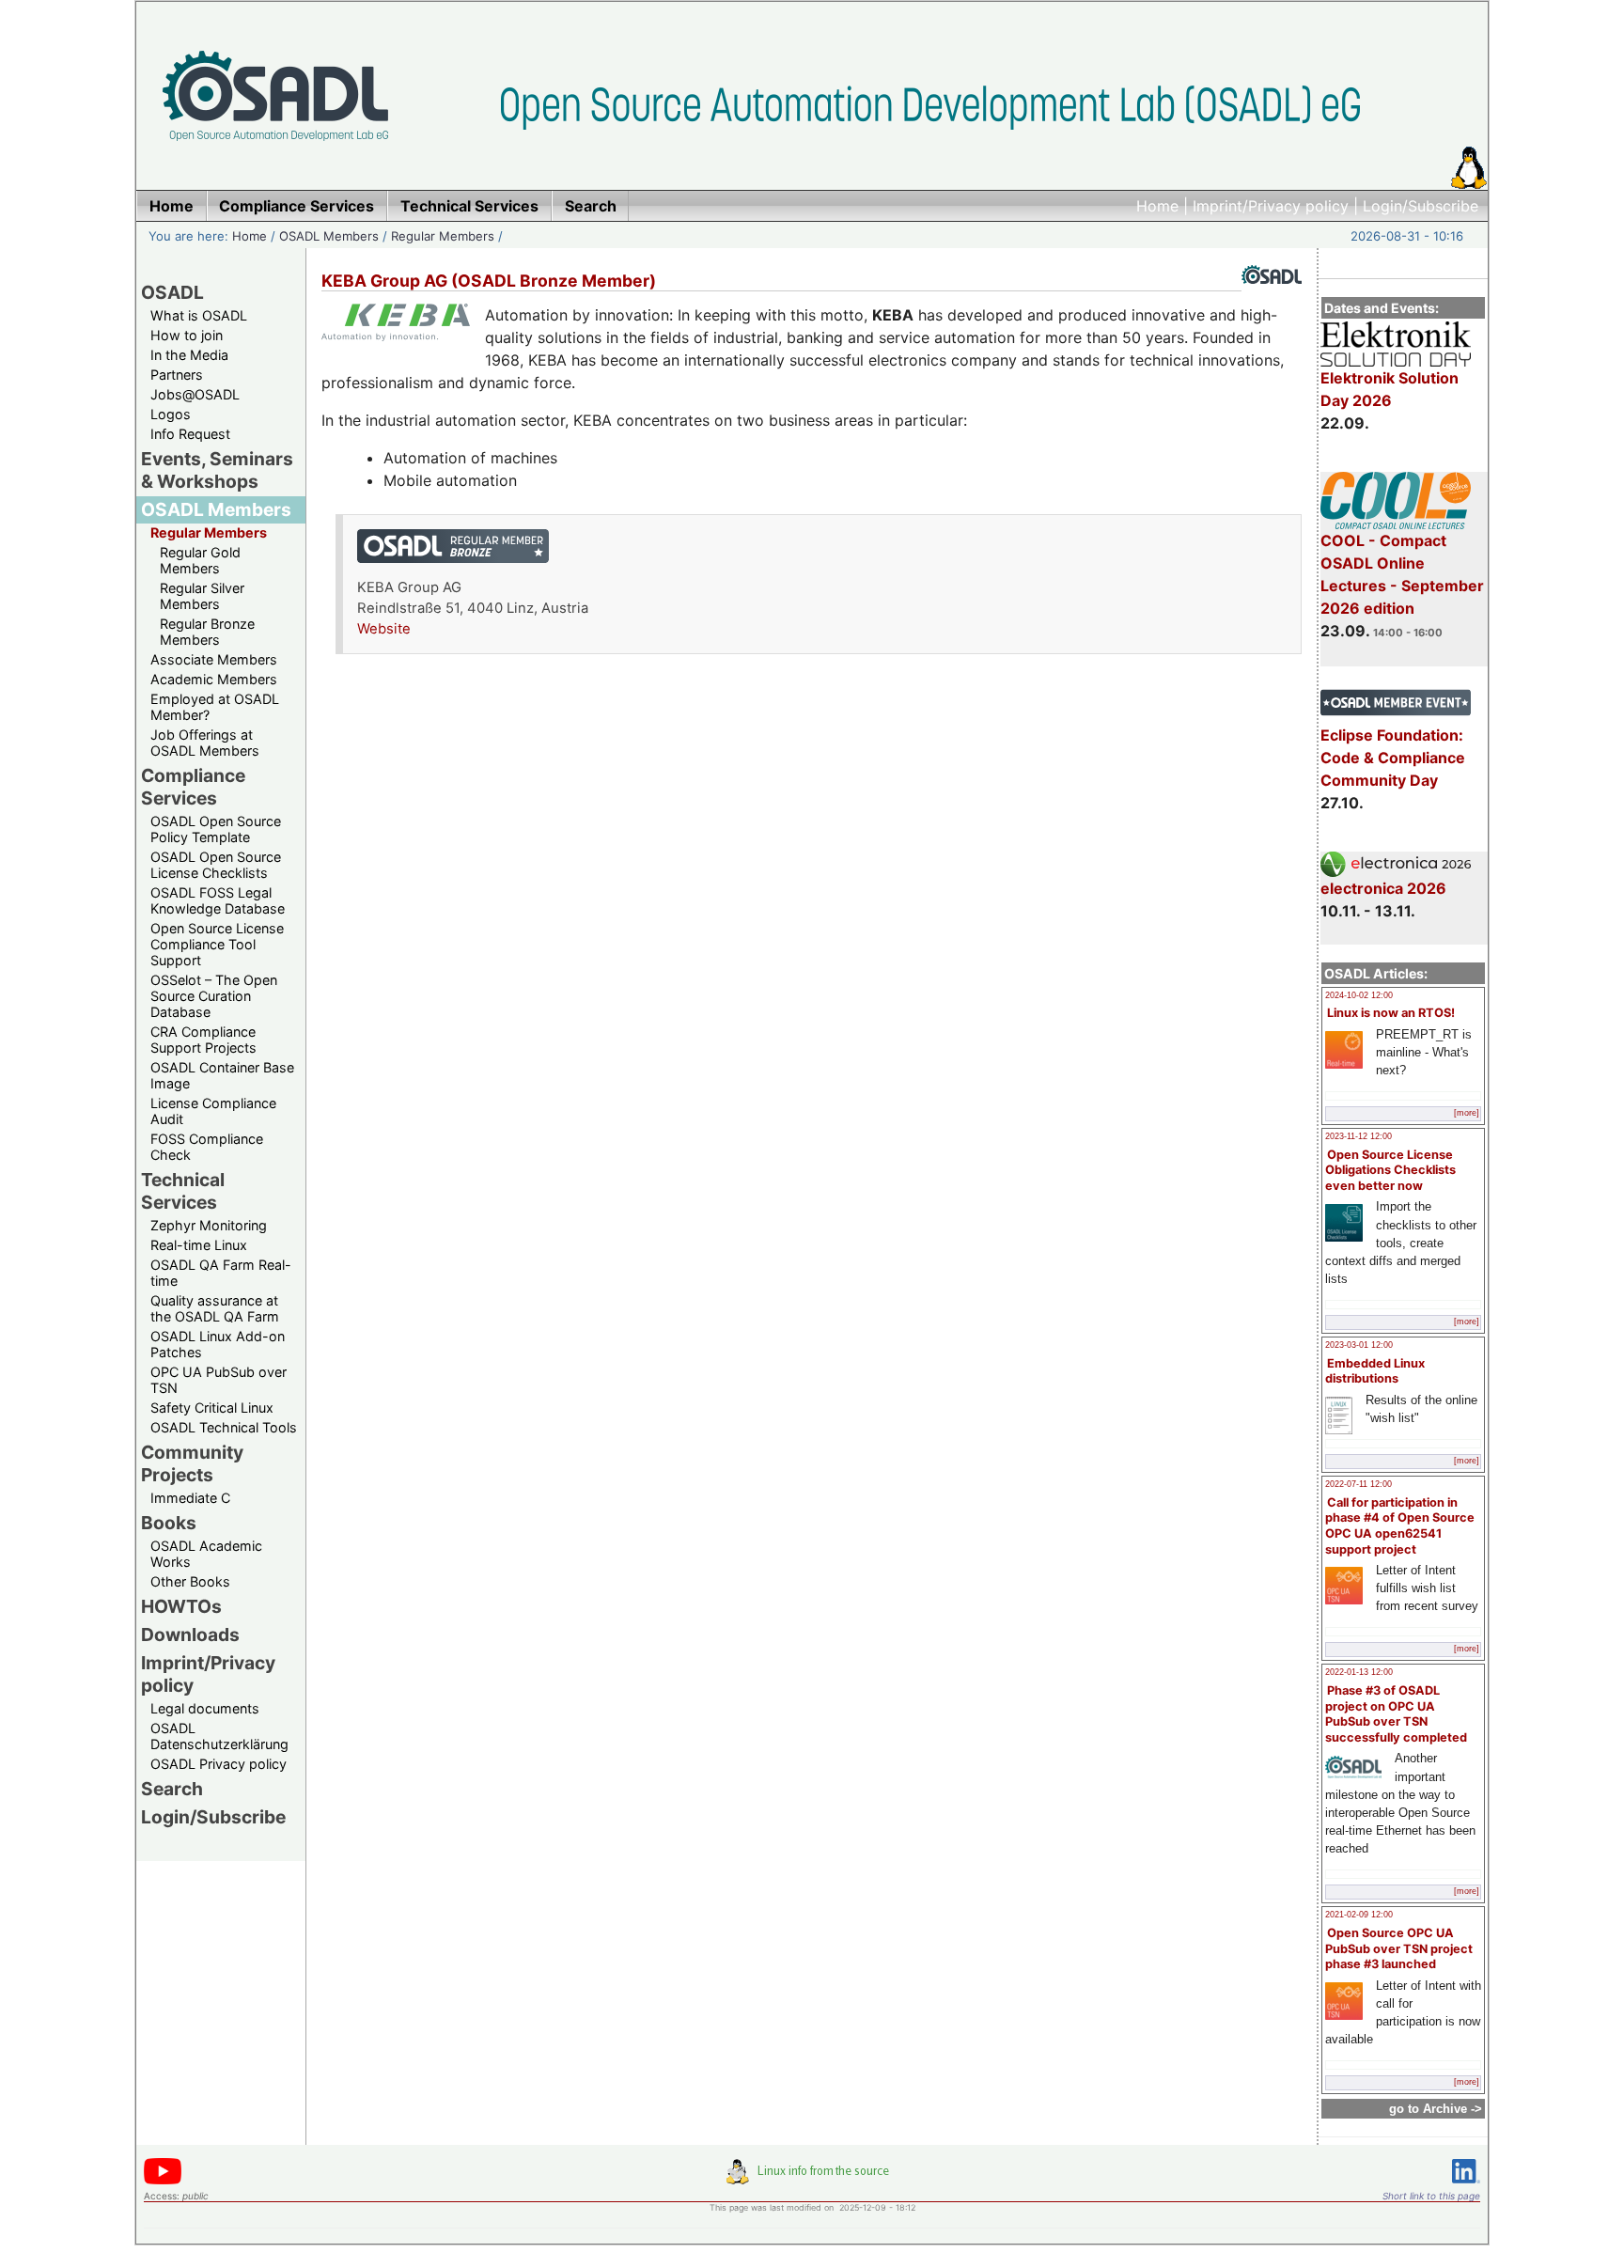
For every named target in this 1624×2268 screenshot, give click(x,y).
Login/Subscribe (1421, 206)
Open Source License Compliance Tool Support (217, 944)
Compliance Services (193, 787)
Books (169, 1523)
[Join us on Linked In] (1466, 2187)
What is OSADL (199, 315)
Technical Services (183, 1191)
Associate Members (214, 659)
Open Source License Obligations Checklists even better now (1390, 1170)
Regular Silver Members (202, 596)
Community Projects (192, 1463)
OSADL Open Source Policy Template (216, 829)
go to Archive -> (1436, 2109)
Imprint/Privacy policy (1271, 206)
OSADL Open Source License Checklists (216, 865)
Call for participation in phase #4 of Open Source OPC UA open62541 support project (1400, 1526)
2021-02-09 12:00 (1359, 1915)
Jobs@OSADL (195, 394)
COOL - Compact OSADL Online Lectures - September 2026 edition (1402, 574)
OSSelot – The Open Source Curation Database (214, 996)
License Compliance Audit (213, 1111)
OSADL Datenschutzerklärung (219, 1736)
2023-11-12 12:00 (1359, 1136)
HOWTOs (181, 1606)
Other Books (190, 1581)
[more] (1467, 1113)
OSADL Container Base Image (222, 1075)
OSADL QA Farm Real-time (221, 1273)
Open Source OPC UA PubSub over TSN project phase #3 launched (1399, 1948)
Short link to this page (1431, 2196)
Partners (177, 375)
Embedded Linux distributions (1375, 1371)
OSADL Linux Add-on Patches (218, 1344)
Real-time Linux (199, 1245)
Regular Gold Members (200, 560)
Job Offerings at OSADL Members (205, 743)
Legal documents (205, 1708)
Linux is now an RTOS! (1391, 1013)
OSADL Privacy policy (219, 1764)
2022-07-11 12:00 (1359, 1484)
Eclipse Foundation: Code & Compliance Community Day (1393, 758)
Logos (171, 414)
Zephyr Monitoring (209, 1225)
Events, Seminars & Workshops (217, 470)
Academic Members (214, 679)
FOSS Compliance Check (207, 1147)
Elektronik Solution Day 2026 (1390, 389)
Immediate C (190, 1498)
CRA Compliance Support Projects (203, 1040)
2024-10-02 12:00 (1359, 995)
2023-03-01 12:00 (1359, 1345)
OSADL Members (329, 236)
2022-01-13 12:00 (1359, 1672)
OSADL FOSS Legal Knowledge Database (218, 900)
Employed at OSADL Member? (215, 707)
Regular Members (443, 236)
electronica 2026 (1383, 888)
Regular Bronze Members (207, 632)
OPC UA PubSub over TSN (219, 1380)
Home (1157, 206)
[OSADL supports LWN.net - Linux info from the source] (812, 2179)
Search (172, 1789)
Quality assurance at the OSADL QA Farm (215, 1308)
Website (384, 629)
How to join (187, 335)
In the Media (189, 355)
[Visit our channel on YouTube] (163, 2181)
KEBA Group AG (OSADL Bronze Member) (489, 281)
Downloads (190, 1635)
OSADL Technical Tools (224, 1427)
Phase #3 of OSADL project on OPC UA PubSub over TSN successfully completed (1396, 1714)
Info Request (190, 434)
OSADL (172, 292)
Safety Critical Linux (212, 1408)
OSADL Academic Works (206, 1554)
